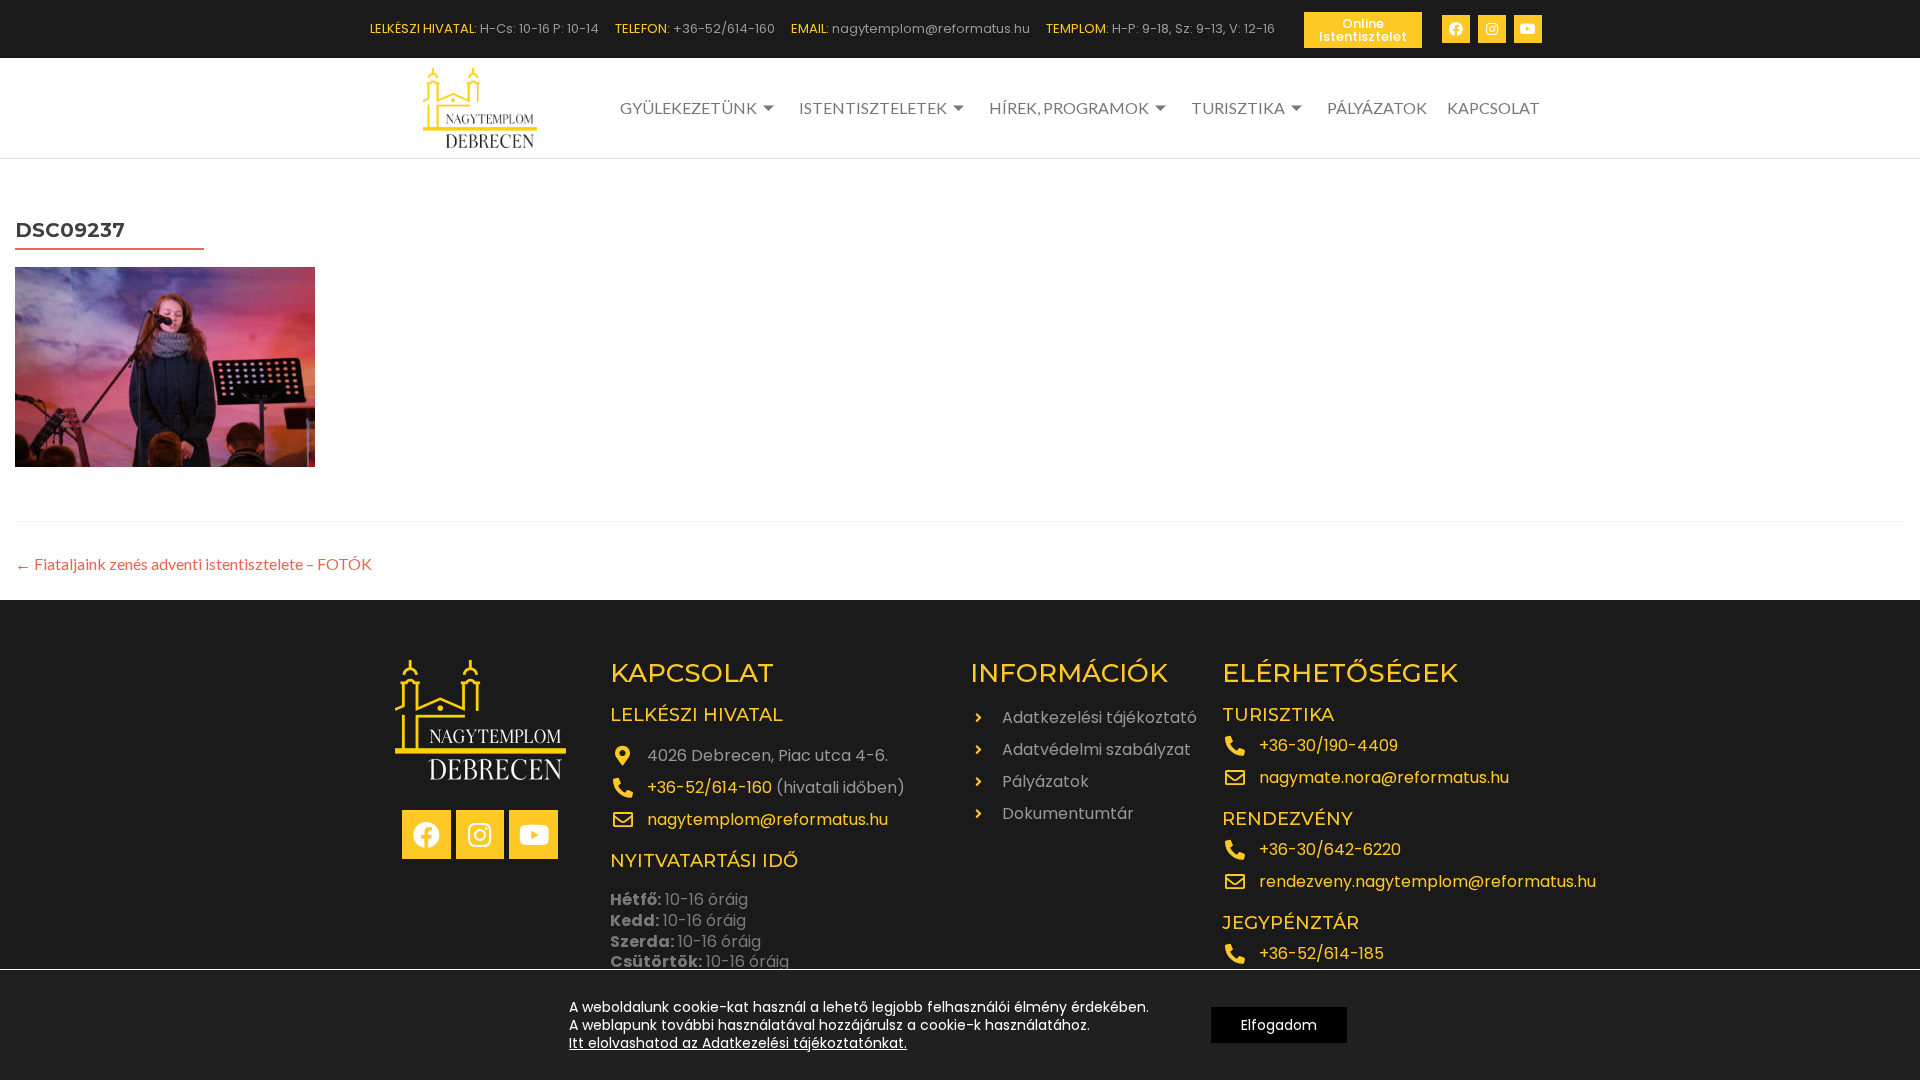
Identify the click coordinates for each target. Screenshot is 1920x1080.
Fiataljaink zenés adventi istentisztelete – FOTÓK (193, 563)
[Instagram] (1492, 29)
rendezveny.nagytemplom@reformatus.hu (1427, 881)
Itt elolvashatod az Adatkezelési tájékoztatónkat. (738, 1043)
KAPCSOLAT (1493, 107)
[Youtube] (1528, 29)
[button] (1363, 30)
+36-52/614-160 (709, 787)
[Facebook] (1456, 29)
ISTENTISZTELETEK (873, 107)
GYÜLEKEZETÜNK (688, 107)
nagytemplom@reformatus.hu (767, 819)
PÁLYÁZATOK (1377, 107)
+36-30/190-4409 (1328, 745)
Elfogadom (1279, 1025)
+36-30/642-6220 (1330, 849)
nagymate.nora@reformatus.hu (1384, 777)
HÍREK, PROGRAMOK (1069, 107)
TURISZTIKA (1238, 107)
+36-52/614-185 (1321, 953)
